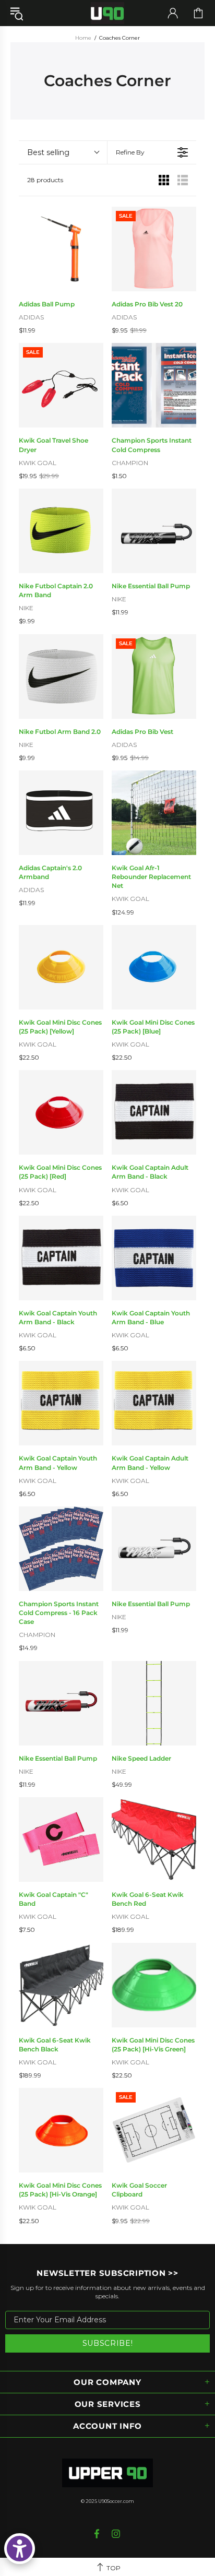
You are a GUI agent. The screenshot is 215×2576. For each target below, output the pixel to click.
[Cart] (198, 13)
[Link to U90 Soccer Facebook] (98, 2534)
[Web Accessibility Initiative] (20, 2549)
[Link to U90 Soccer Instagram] (116, 2534)
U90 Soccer (107, 13)
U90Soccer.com (116, 2501)
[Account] (173, 13)
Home (83, 38)
